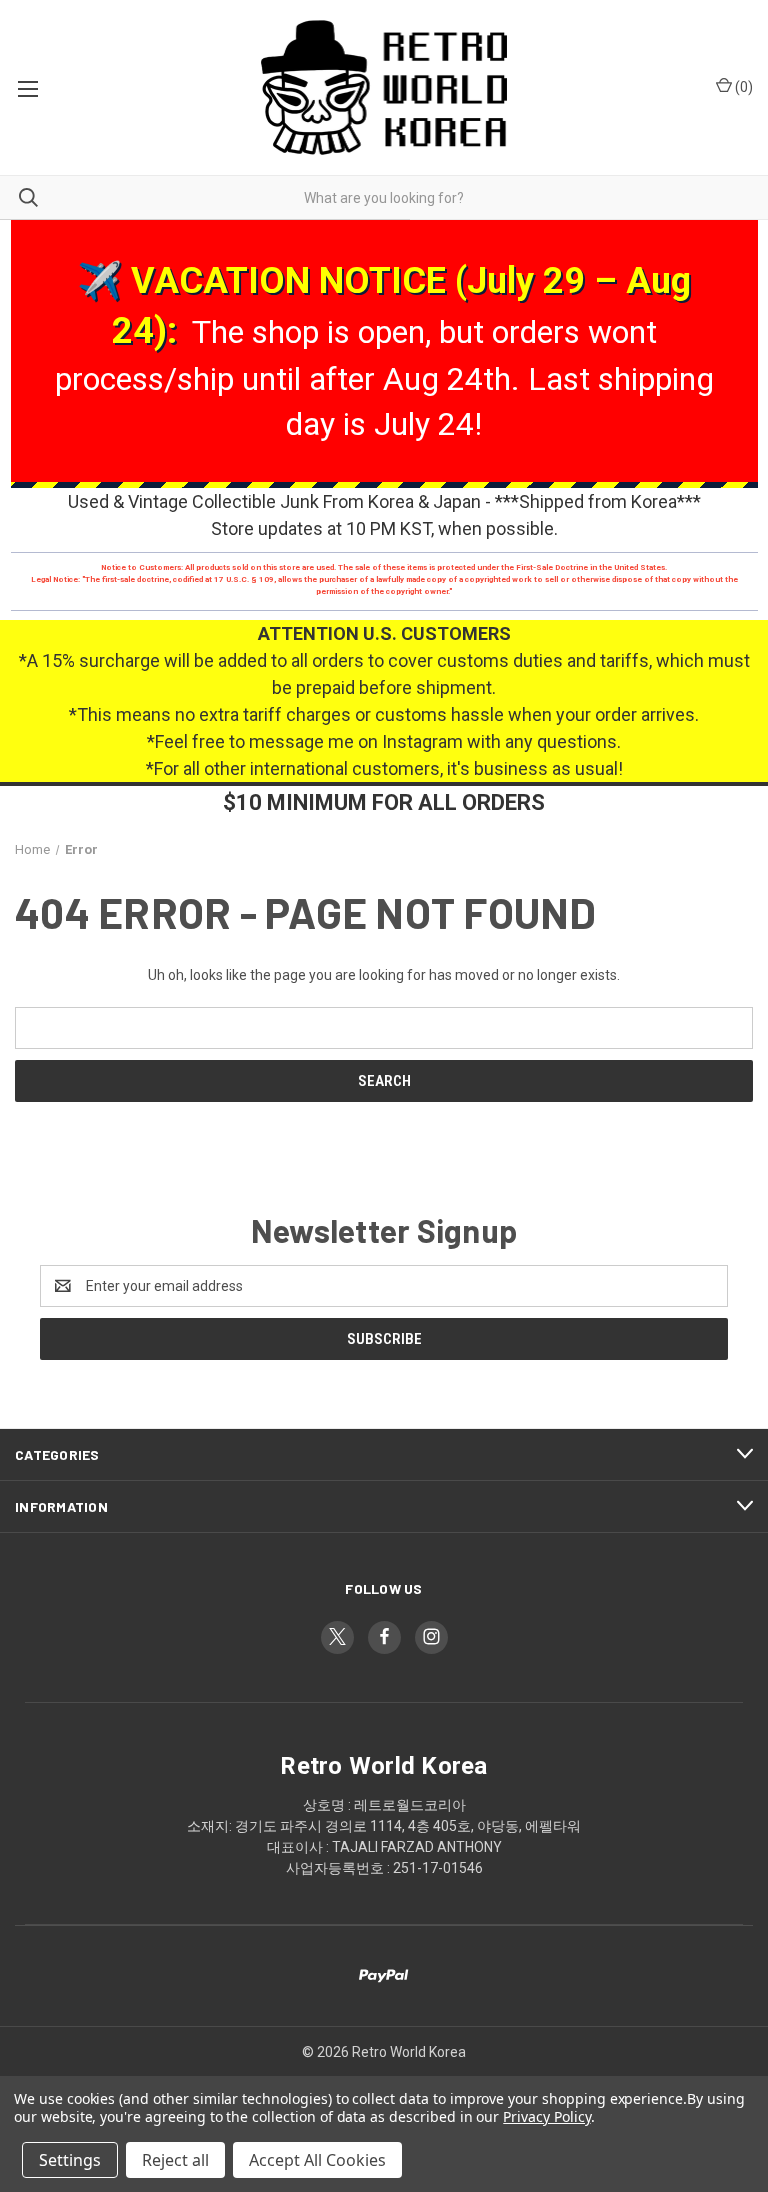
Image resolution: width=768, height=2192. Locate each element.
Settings (70, 2160)
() (742, 87)
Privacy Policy (546, 2116)
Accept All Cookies (317, 2160)
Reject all (175, 2160)
